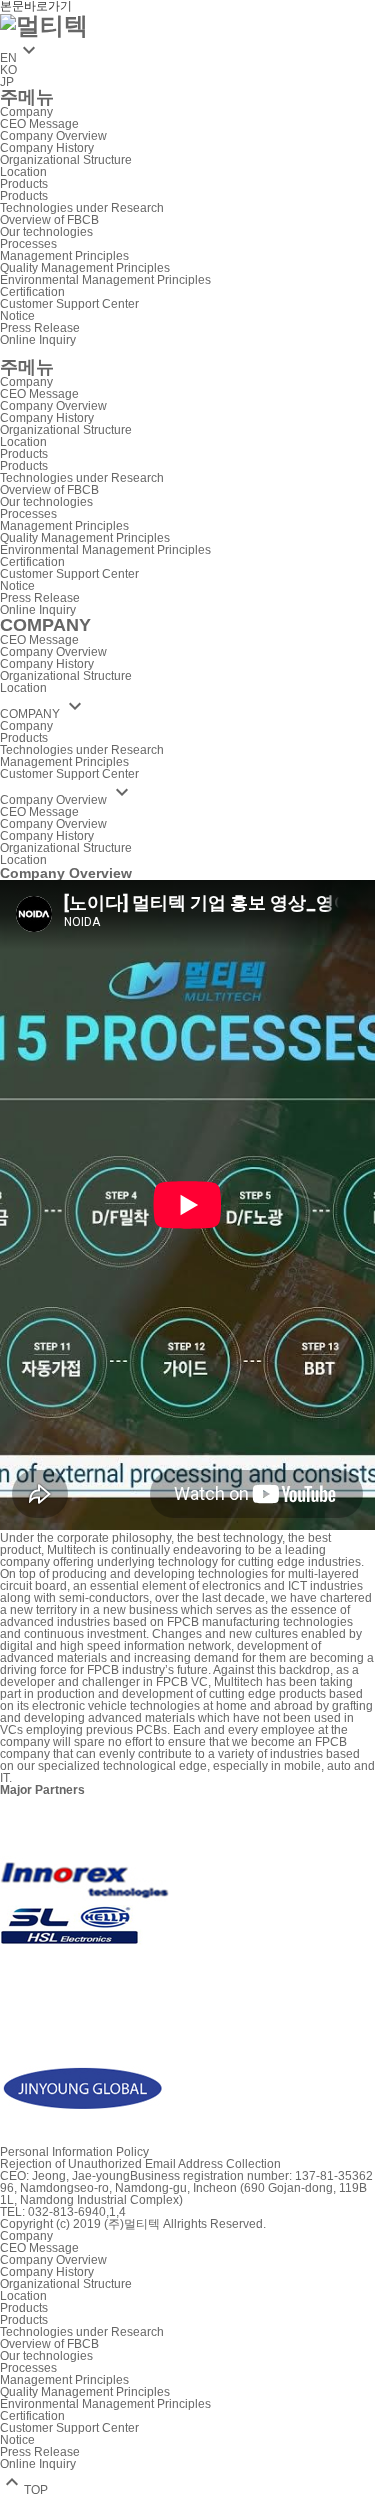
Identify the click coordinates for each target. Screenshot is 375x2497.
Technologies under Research (82, 208)
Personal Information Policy (74, 2152)
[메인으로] (44, 23)
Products (24, 184)
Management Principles (64, 256)
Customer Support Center (69, 304)
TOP (24, 2490)
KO (8, 70)
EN (20, 58)
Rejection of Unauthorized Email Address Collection (140, 2164)
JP (7, 82)
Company (26, 112)
